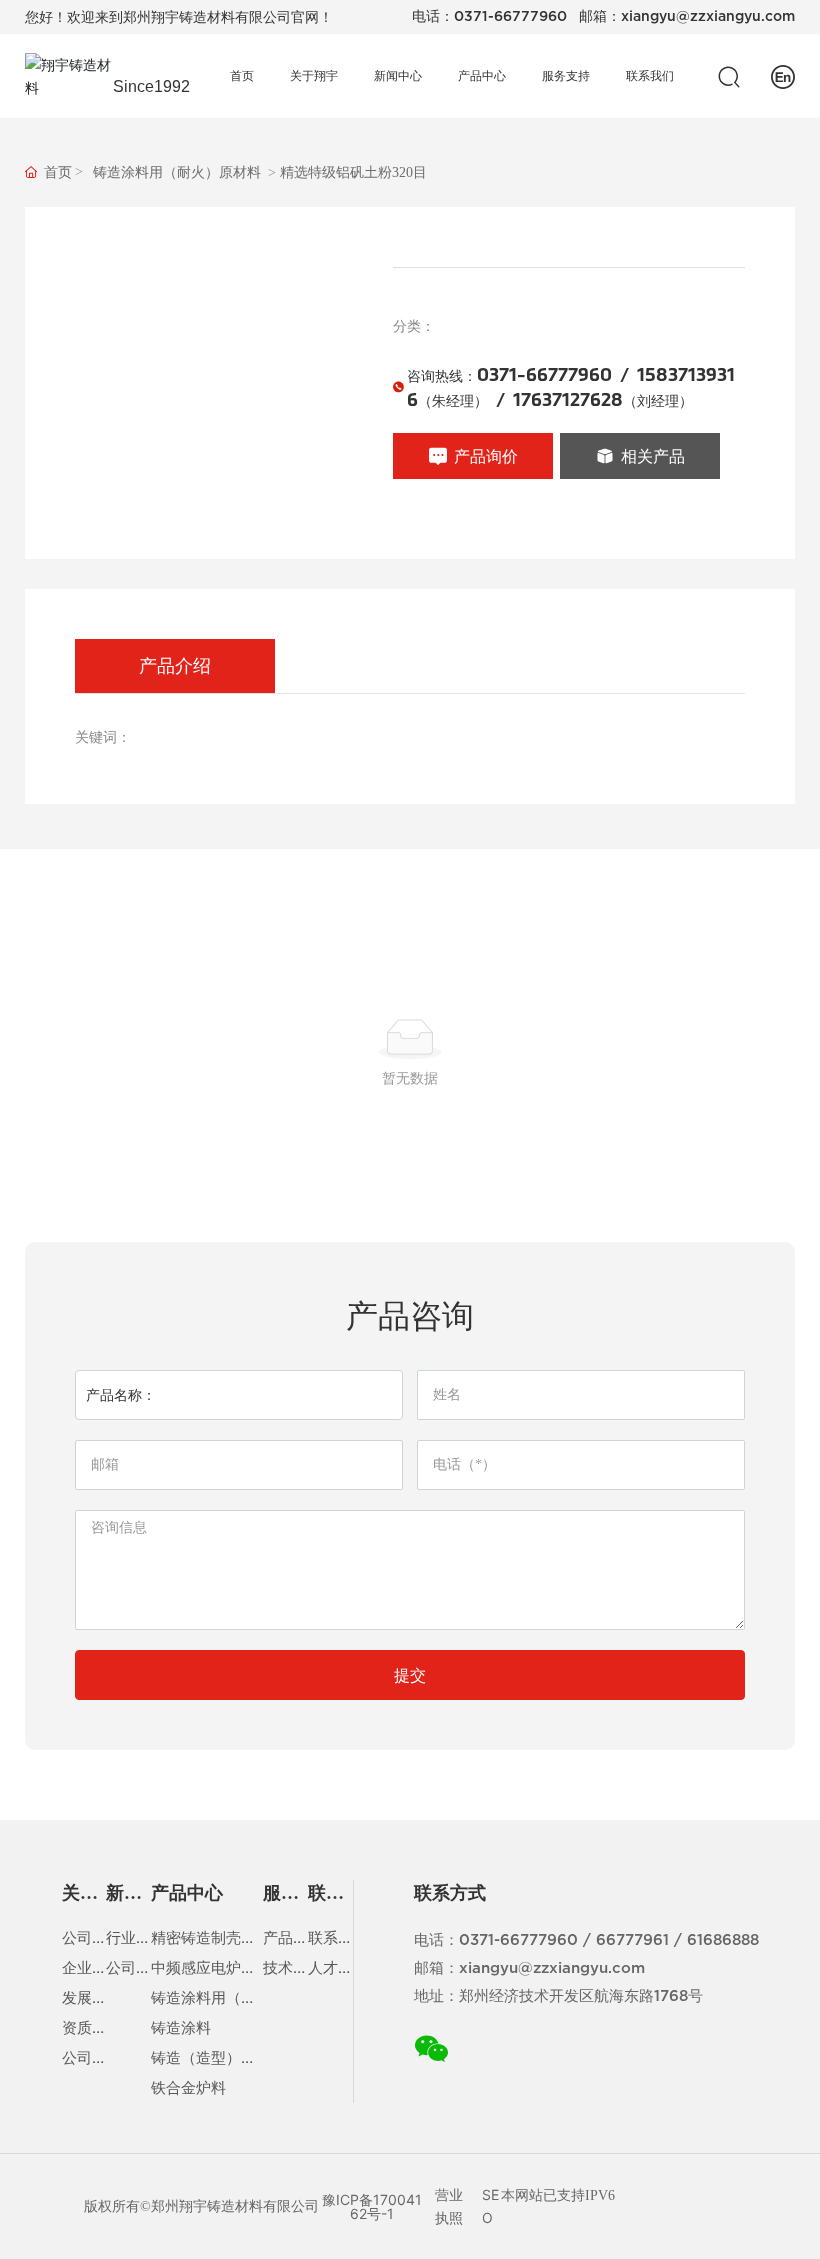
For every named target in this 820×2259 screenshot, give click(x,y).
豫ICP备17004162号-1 (372, 2206)
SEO (490, 2205)
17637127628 (568, 399)
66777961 (632, 1941)
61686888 (723, 1941)
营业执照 (449, 2205)
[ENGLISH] (783, 74)
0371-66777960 (510, 16)
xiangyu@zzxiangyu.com (708, 16)
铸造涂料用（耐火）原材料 (177, 172)
